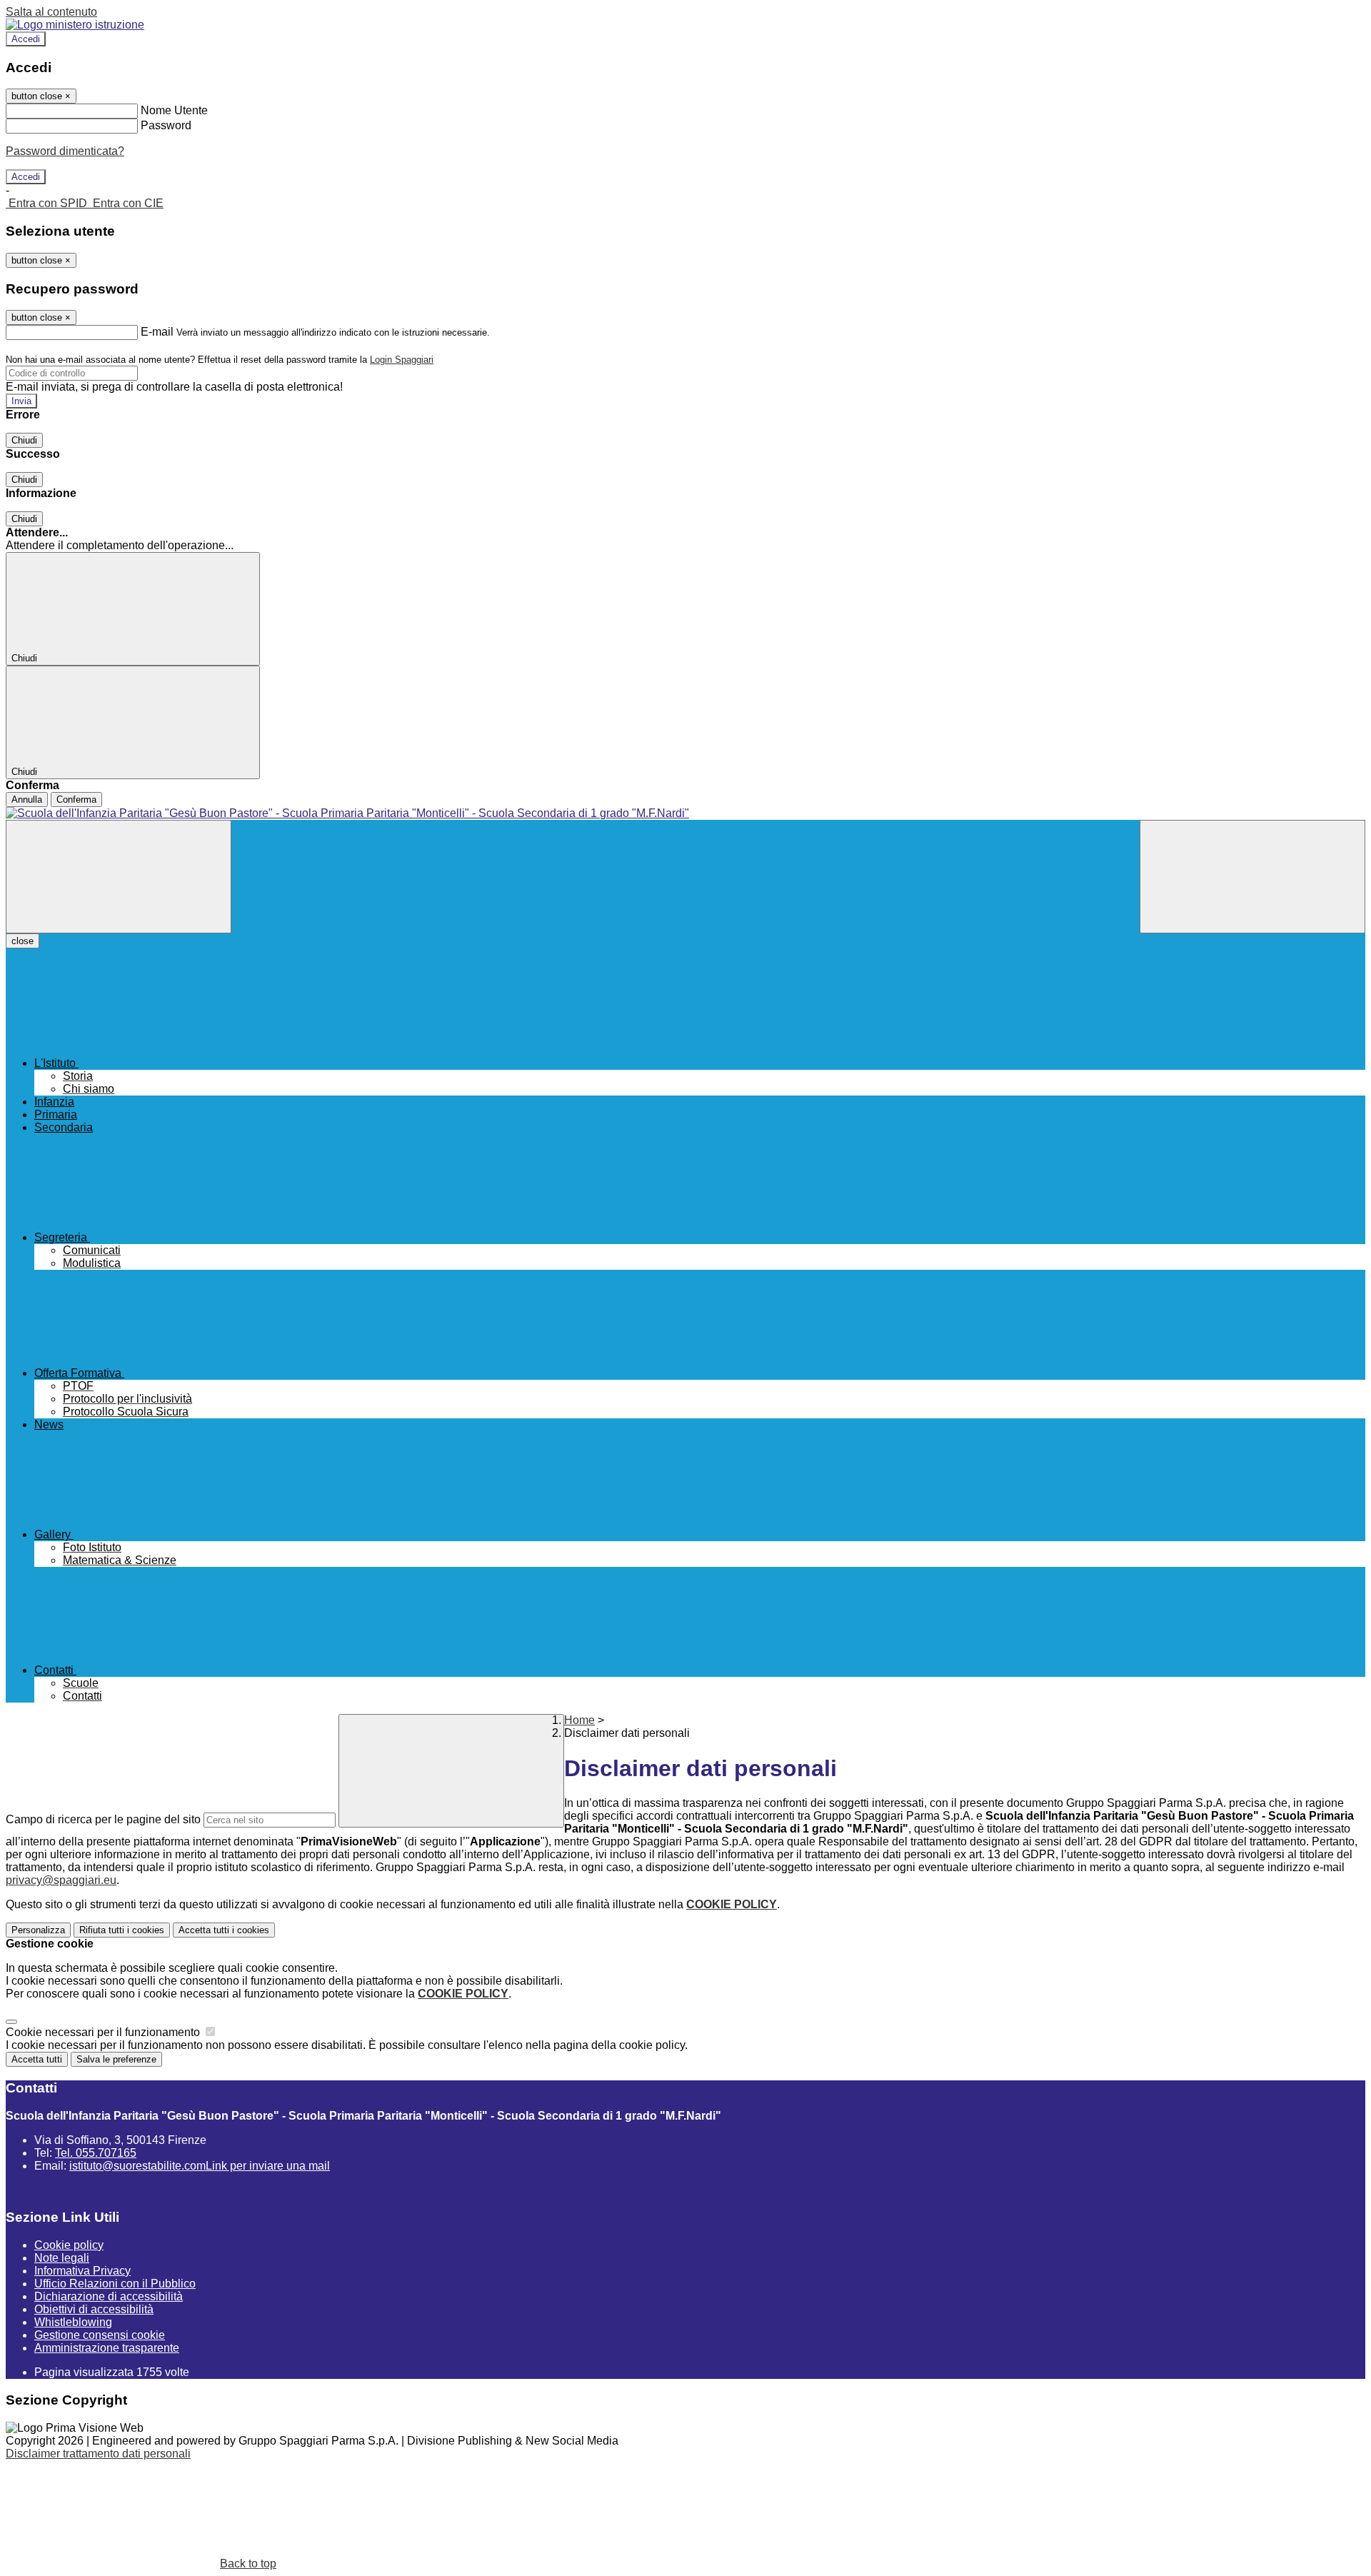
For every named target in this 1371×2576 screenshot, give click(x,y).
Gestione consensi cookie (100, 2335)
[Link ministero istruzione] (75, 25)
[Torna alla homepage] (685, 813)
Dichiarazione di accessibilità (109, 2296)
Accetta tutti (224, 1930)
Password (166, 125)
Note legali (62, 2258)
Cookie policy (69, 2245)
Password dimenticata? (65, 151)
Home (579, 1720)
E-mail (157, 332)
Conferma (76, 800)
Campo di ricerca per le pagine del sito (103, 1819)
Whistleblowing (73, 2322)
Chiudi (24, 440)
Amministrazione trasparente (107, 2348)
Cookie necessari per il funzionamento (104, 2032)
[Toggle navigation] (119, 877)
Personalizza (38, 1930)
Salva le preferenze (116, 2059)
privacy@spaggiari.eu (61, 1880)
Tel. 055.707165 (96, 2153)
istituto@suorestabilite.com (200, 2166)
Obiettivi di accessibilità (94, 2309)
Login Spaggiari (402, 360)
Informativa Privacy (82, 2271)
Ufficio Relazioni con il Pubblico (115, 2284)
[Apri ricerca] (1252, 877)
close (22, 941)
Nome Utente (174, 110)
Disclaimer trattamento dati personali (98, 2454)
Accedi (26, 39)
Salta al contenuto (51, 12)
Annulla (27, 800)
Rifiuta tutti (122, 1930)
